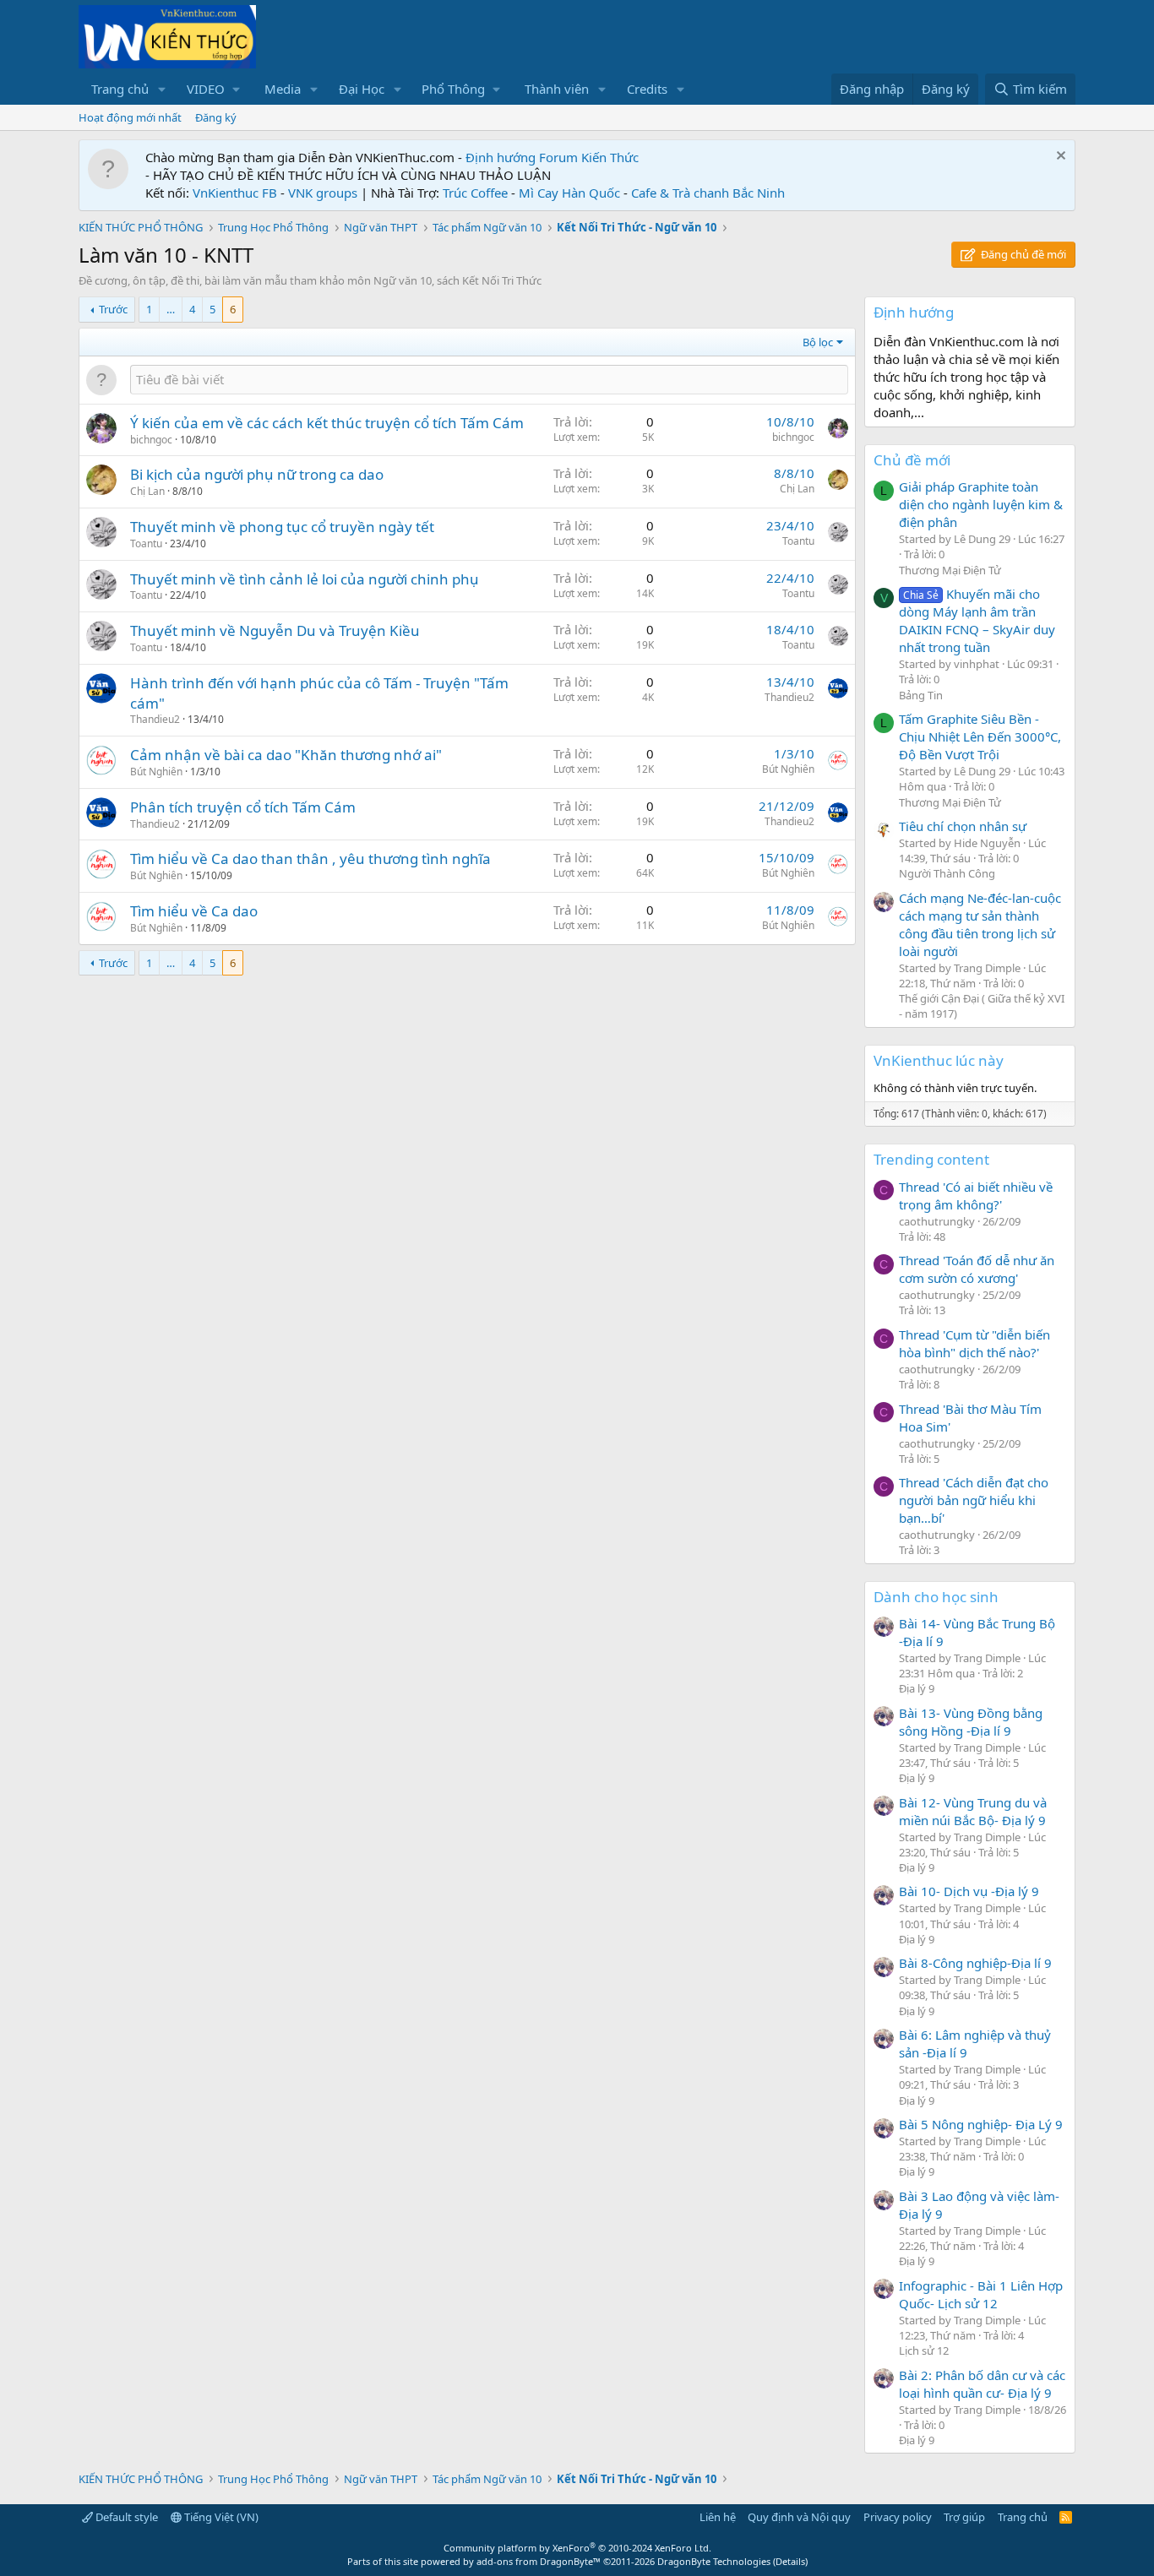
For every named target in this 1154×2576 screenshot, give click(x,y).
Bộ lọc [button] (818, 342)
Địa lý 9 (917, 1688)
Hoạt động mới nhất (130, 117)
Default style (125, 2517)
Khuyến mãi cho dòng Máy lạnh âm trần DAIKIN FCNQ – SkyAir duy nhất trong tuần (977, 620)
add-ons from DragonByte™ (539, 2561)
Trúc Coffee (475, 193)
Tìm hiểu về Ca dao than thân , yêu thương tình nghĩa (310, 859)
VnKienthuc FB (235, 193)
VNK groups (323, 193)
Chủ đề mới (912, 460)
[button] (162, 89)
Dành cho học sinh (936, 1597)
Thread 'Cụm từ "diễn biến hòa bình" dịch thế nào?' (974, 1343)
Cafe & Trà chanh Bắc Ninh (708, 193)
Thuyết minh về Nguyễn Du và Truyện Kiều (275, 630)
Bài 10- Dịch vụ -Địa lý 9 (969, 1891)
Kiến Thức (610, 157)
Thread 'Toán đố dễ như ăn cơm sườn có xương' (977, 1269)
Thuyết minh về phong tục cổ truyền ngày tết (282, 527)
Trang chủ (120, 89)
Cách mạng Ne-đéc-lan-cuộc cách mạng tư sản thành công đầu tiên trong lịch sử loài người (980, 924)
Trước (113, 309)
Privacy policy (898, 2517)
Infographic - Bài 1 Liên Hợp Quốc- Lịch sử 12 (981, 2294)
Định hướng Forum (522, 157)
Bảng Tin (921, 695)
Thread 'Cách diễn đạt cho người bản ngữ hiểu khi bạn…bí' (974, 1500)
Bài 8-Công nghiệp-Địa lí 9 (975, 1963)
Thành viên (557, 89)
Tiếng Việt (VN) (220, 2517)
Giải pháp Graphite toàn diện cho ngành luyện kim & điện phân (981, 504)
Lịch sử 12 (924, 2350)
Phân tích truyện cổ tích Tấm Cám (243, 807)
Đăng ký (216, 117)
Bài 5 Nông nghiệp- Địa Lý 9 (981, 2124)
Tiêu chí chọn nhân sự (963, 826)
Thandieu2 (155, 719)
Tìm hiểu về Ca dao (194, 911)
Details (790, 2561)
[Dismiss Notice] (1059, 158)
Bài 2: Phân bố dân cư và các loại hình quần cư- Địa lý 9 (982, 2384)
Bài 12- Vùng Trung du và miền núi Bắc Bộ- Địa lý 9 (973, 1811)
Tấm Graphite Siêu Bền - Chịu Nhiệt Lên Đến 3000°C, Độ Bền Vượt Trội (980, 736)
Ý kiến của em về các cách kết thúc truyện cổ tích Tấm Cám (327, 423)
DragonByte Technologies (714, 2561)
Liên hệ (718, 2517)
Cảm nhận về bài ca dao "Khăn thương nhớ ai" (286, 755)
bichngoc (151, 440)
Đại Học (362, 89)
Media (283, 89)
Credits (647, 89)
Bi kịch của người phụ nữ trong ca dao (257, 474)
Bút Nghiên (156, 772)
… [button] (171, 309)
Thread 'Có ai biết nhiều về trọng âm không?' (976, 1196)
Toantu (146, 543)
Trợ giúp (964, 2517)
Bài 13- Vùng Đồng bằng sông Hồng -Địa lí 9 (971, 1722)
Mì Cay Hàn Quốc (569, 193)
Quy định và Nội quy (799, 2517)
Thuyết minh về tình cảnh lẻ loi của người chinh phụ (305, 579)
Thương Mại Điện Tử (950, 570)
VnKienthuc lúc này (939, 1060)
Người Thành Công (947, 873)
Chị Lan (147, 491)
